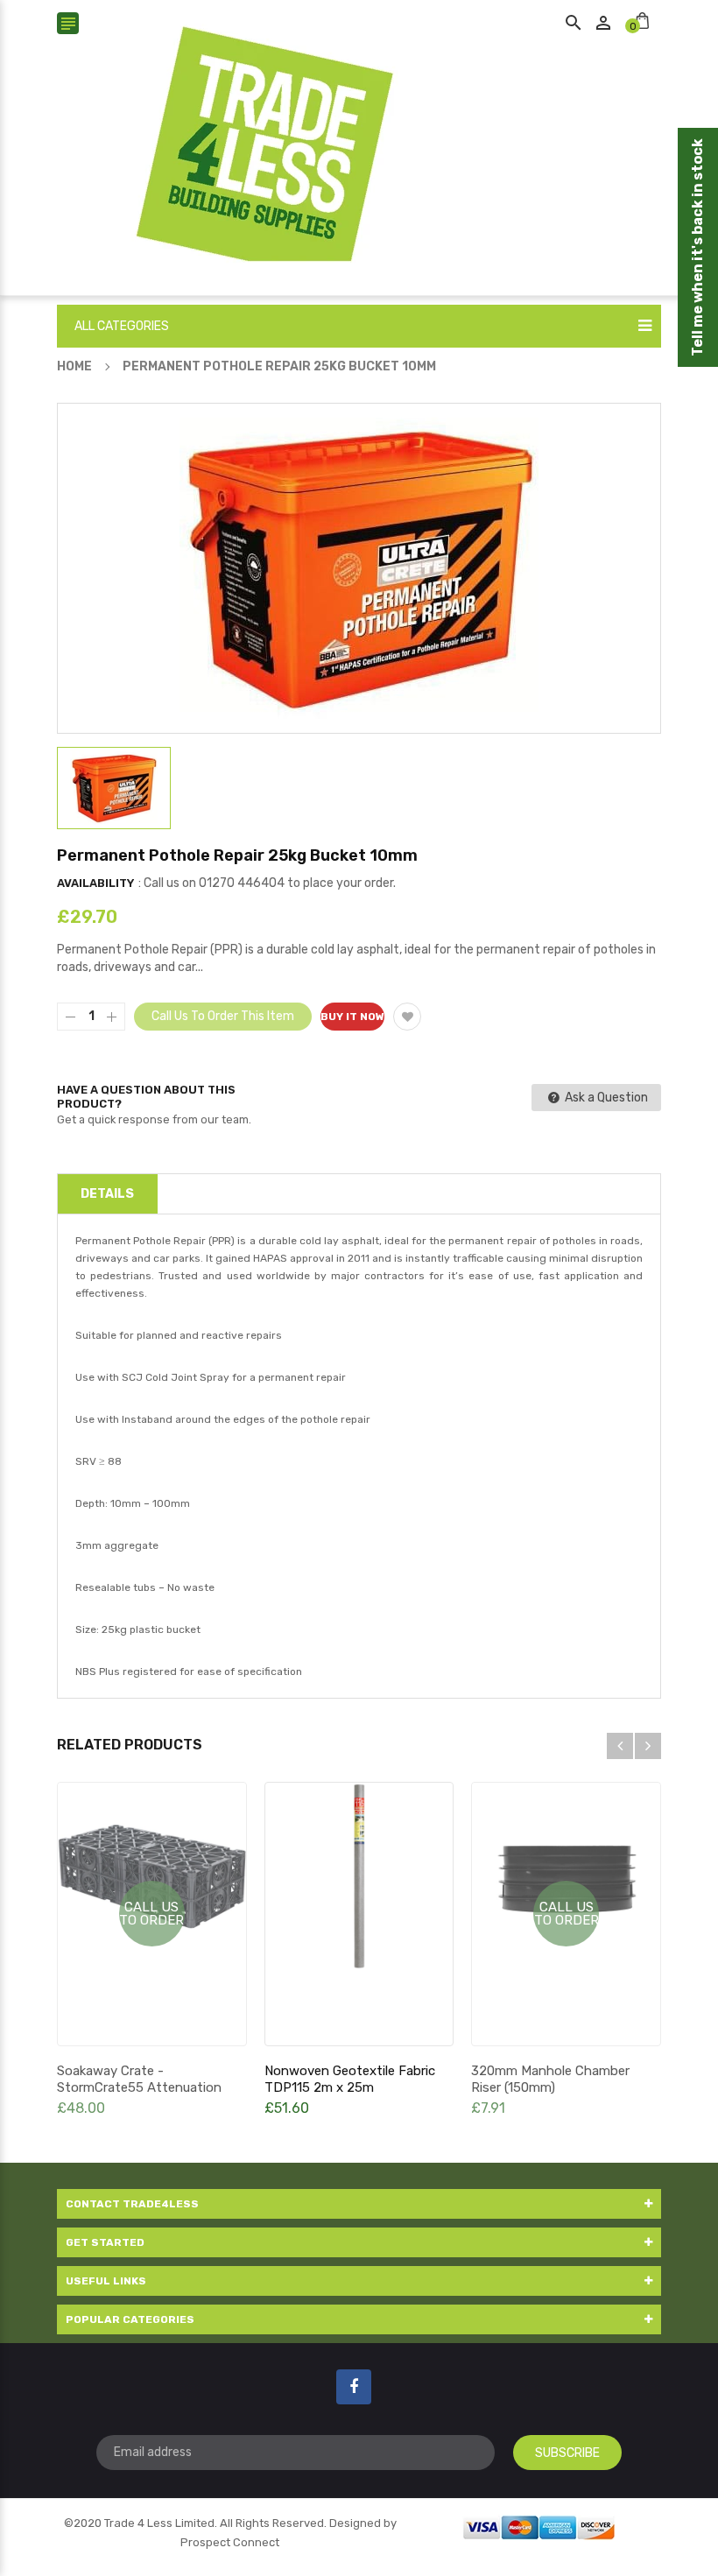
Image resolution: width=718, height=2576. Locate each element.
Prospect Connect (230, 2542)
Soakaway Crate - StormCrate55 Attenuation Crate (139, 2087)
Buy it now (352, 1017)
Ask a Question (605, 1098)
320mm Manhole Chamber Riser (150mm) (550, 2079)
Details (107, 1194)
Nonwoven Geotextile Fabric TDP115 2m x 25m (350, 2079)
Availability (95, 883)
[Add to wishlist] (407, 1017)
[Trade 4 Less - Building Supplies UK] (539, 2526)
